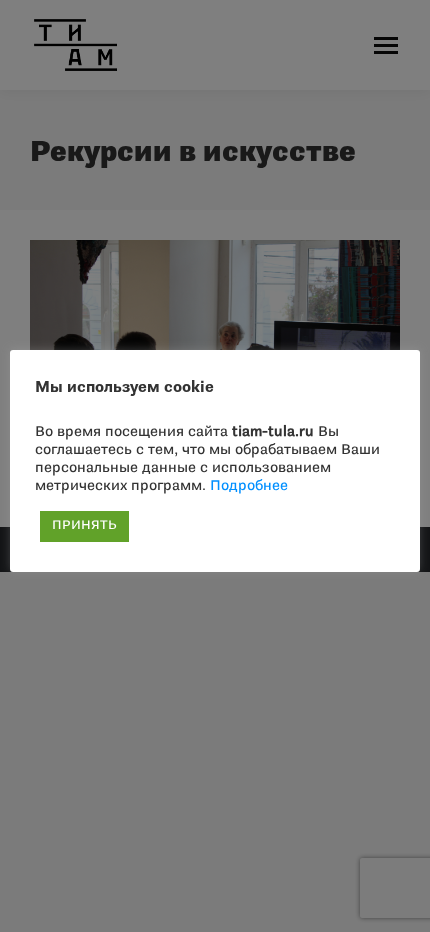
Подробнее (249, 486)
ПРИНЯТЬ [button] (84, 526)
